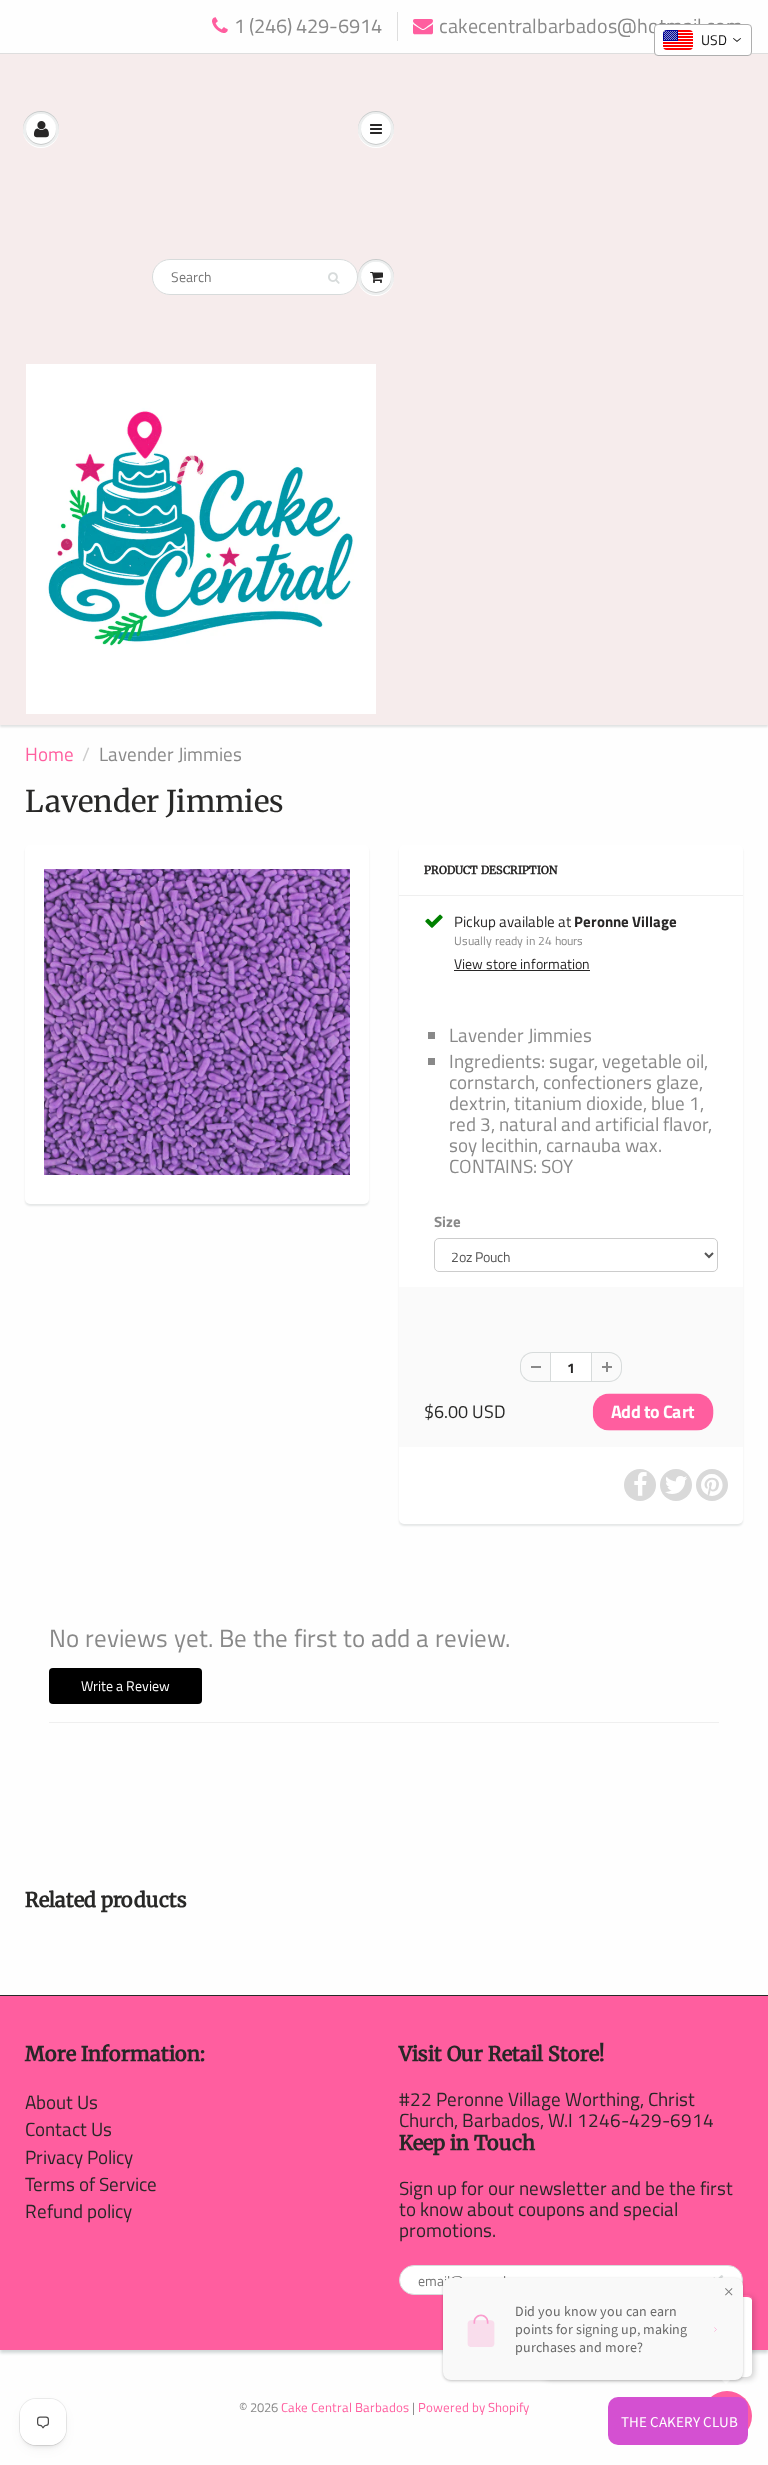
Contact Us (68, 2128)
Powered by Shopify (473, 2407)
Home (49, 753)
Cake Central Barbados (345, 2407)
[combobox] (703, 40)
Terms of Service (91, 2183)
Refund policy (78, 2210)
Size (447, 1222)
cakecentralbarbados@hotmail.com (591, 26)
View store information (522, 964)
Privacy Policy (79, 2156)
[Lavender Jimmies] (197, 1022)
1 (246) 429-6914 (308, 26)
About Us (61, 2101)
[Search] (333, 278)
